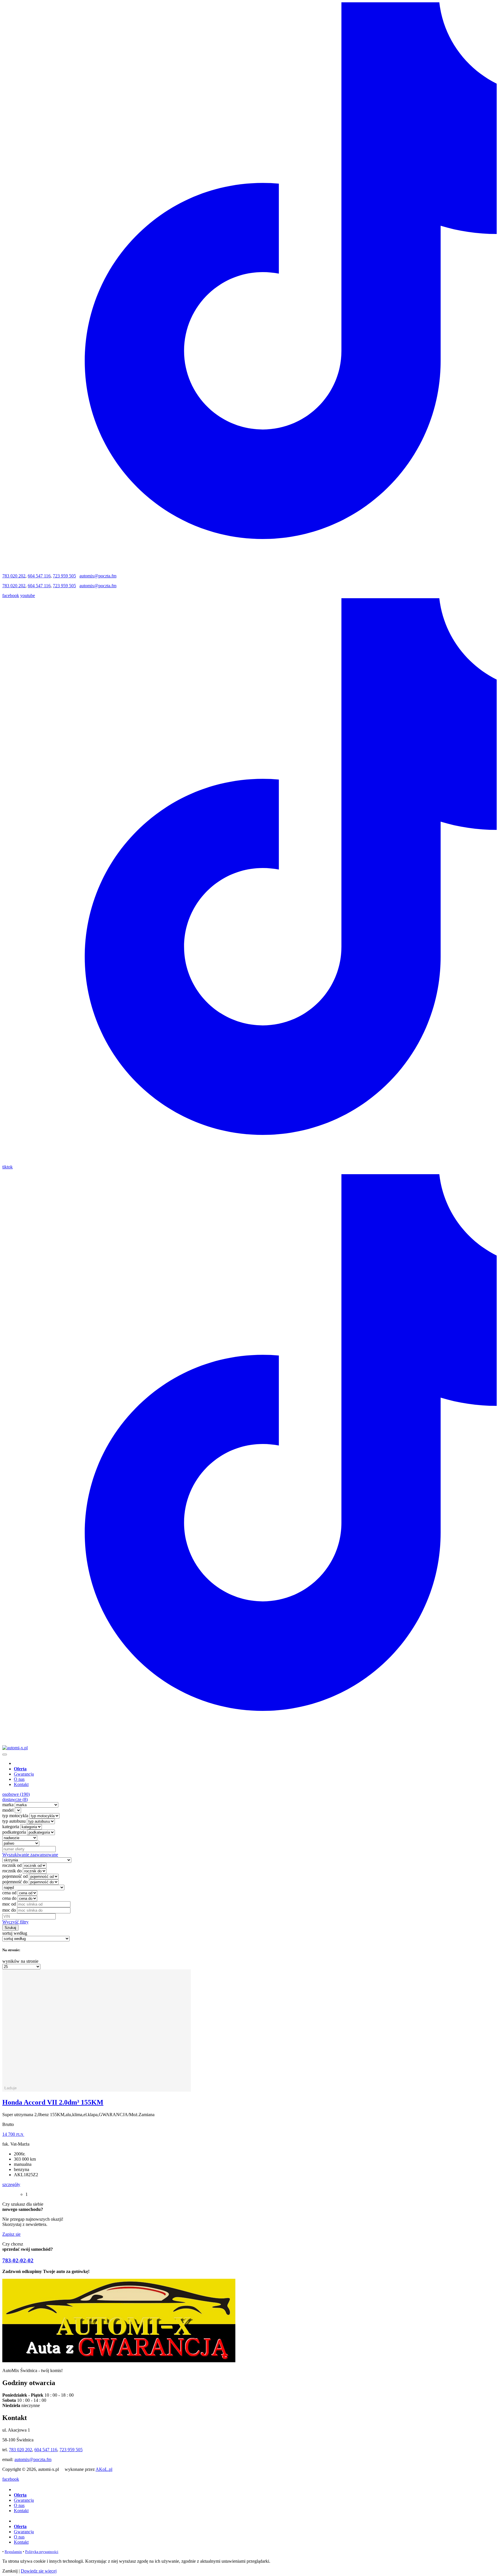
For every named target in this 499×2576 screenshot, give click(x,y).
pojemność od (15, 1876)
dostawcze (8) (15, 1799)
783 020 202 (14, 576)
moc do (9, 1910)
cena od (9, 1893)
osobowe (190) (16, 1794)
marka (8, 1805)
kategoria (11, 1827)
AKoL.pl (104, 2469)
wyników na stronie (20, 1961)
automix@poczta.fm (98, 576)
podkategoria (14, 1832)
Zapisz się (11, 2234)
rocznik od (12, 1865)
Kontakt (21, 1784)
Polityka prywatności (42, 2552)
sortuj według (15, 1933)
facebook (11, 595)
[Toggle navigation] (5, 1754)
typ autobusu (14, 1821)
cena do (9, 1898)
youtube (28, 595)
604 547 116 (39, 576)
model (8, 1810)
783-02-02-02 (18, 2260)
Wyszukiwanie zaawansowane (30, 1855)
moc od (9, 1904)
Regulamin (13, 2552)
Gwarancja (24, 1774)
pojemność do (15, 1882)
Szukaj (10, 1928)
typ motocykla (15, 1816)
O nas (19, 1779)
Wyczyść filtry (15, 1922)
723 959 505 (64, 576)
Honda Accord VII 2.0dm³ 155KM (53, 2102)
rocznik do (12, 1871)
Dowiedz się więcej (39, 2571)
